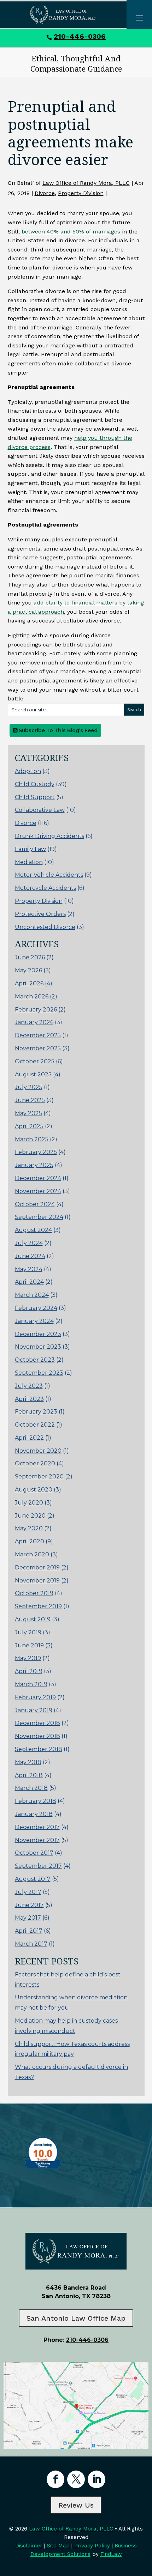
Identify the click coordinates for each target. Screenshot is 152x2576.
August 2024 (33, 1230)
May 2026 (28, 970)
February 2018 (36, 1801)
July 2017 (28, 1892)
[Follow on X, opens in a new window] (76, 2479)
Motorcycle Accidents (45, 888)
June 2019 (29, 1645)
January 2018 (34, 1814)
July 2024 (29, 1243)
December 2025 (38, 1035)
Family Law (30, 849)
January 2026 (34, 1022)
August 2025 (33, 1074)
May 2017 (28, 1918)
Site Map (58, 2546)
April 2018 (29, 1775)
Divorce (45, 193)
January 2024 (34, 1321)
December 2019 (37, 1568)
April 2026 (29, 983)
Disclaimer (29, 2546)
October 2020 (35, 1463)
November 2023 (38, 1347)
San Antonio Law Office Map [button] (76, 2318)
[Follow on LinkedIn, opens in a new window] (97, 2479)
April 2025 (29, 1126)
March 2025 (32, 1139)
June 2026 (30, 957)
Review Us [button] (76, 2505)
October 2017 (34, 1853)
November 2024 (38, 1191)
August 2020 (34, 1490)
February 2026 (36, 1010)
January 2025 (34, 1165)
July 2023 (29, 1386)
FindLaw (111, 2554)
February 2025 (36, 1152)
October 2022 (35, 1425)
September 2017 (38, 1866)
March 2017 (31, 1944)
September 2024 (39, 1217)
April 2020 (30, 1541)
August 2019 (33, 1619)
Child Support (35, 797)
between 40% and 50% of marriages (71, 232)
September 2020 (39, 1477)
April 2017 (29, 1931)
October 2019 (34, 1593)
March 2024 (32, 1295)
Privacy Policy (92, 2546)
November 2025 (38, 1048)
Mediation (29, 862)
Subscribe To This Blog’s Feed (57, 730)
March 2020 (32, 1554)
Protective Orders (40, 914)
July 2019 (28, 1632)
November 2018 (37, 1736)
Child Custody (35, 784)
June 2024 (30, 1256)
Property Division (81, 193)
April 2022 (29, 1438)
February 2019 (35, 1697)
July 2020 (29, 1503)
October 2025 (35, 1061)
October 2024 (35, 1204)
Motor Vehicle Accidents (49, 875)
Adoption (28, 771)
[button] (145, 2525)
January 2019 (34, 1710)
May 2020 (29, 1528)
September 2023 (39, 1373)
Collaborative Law (40, 810)
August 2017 (33, 1879)
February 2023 (36, 1412)
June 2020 (30, 1516)
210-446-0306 (80, 36)
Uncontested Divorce (45, 927)
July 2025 (29, 1087)
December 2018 (37, 1723)
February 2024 (36, 1308)
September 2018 (39, 1749)
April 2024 (29, 1282)
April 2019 (29, 1671)
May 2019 (28, 1658)
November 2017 (37, 1840)
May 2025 (28, 1113)
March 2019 (31, 1684)
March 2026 (32, 997)
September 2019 (38, 1606)
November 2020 (38, 1451)
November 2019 (37, 1581)
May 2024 (29, 1269)
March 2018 (31, 1788)
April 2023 (29, 1399)
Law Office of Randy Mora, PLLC (86, 183)
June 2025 (30, 1100)
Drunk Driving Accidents (49, 836)
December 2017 (37, 1827)
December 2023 (38, 1334)
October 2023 (35, 1360)
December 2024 (38, 1178)
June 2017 (29, 1905)
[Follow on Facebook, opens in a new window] (55, 2479)
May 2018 (28, 1762)
